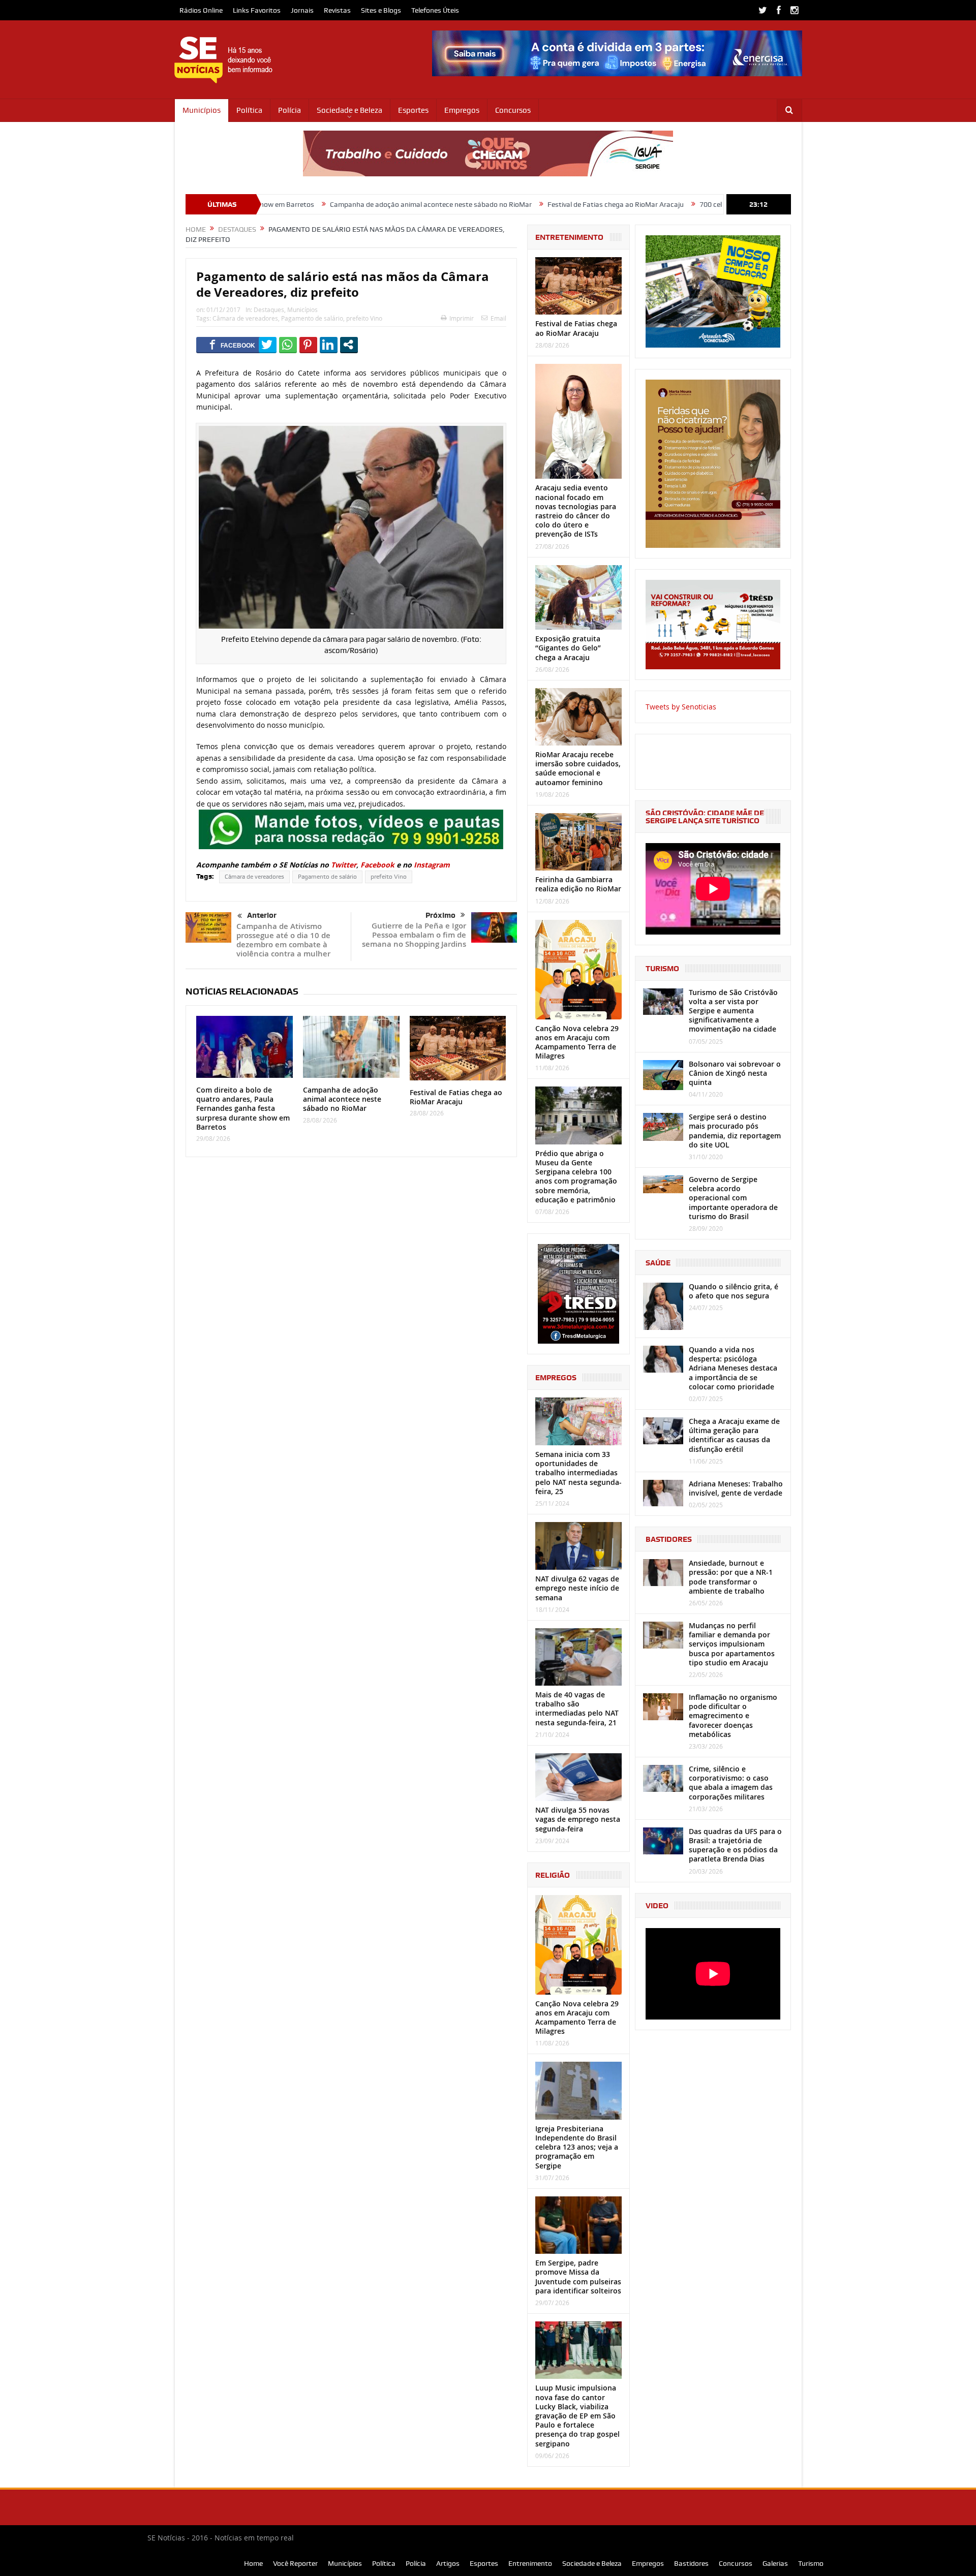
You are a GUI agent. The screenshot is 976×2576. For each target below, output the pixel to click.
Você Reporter (295, 2563)
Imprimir (462, 318)
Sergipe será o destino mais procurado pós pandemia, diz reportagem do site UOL (735, 1131)
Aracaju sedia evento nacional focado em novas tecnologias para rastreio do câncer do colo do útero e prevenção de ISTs (576, 511)
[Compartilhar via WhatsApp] (288, 345)
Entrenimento (530, 2563)
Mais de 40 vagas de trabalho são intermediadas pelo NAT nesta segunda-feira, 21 (577, 1709)
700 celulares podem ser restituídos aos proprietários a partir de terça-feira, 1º (708, 204)
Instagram (432, 865)
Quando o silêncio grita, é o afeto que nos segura (734, 1291)
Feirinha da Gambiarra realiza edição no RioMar (578, 884)
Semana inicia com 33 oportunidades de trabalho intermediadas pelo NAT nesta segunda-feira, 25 (578, 1473)
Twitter (344, 865)
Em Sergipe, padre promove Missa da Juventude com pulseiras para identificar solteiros (578, 2277)
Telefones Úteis (435, 10)
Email (498, 318)
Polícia (289, 110)
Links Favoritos (257, 10)
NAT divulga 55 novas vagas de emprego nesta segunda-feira (578, 1819)
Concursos (513, 110)
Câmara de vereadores (245, 318)
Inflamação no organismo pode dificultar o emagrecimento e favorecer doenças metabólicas (733, 1716)
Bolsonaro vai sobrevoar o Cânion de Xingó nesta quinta (735, 1073)
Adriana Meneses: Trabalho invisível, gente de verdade (736, 1488)
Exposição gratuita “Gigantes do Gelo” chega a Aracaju (568, 648)
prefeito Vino (364, 318)
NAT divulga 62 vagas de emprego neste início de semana (577, 1588)
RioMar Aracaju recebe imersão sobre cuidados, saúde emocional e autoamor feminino (578, 768)
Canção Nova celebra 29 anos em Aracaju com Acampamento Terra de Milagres (577, 1042)
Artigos (448, 2563)
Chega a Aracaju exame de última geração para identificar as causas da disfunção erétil (734, 1435)
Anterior (262, 915)
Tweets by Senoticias (681, 707)
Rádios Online (201, 10)
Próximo (440, 915)
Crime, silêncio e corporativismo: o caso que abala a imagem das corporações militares (731, 1783)
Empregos (462, 110)
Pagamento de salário (312, 318)
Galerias (775, 2563)
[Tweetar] (268, 345)
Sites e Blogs (381, 10)
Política (249, 110)
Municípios (202, 110)
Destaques (269, 309)
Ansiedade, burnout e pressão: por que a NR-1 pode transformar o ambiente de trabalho (731, 1577)
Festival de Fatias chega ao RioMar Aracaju (501, 204)
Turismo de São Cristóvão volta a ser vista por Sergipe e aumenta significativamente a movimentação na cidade (733, 1011)
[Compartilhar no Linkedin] (329, 345)
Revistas (337, 10)
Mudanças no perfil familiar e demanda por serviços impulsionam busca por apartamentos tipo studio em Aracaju (732, 1644)
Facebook (377, 865)
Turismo (811, 2563)
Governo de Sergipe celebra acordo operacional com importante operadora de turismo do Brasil (733, 1198)
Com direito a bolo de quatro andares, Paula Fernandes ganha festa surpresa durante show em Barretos (243, 1108)
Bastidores (691, 2563)
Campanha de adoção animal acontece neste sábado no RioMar (316, 204)
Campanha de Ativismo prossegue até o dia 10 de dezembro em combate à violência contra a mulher (283, 940)
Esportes (413, 110)
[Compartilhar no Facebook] (233, 345)
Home (253, 2563)
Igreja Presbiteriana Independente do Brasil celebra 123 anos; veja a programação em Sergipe (577, 2147)
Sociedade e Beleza (349, 110)
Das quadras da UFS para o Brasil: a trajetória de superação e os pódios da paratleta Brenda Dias (735, 1845)
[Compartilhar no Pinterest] (308, 345)
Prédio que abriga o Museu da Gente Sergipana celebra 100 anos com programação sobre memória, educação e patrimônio (576, 1176)
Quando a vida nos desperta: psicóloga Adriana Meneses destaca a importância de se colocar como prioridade (733, 1368)
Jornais (302, 10)
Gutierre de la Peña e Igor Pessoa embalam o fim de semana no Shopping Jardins (414, 935)
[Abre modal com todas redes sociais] (349, 345)
